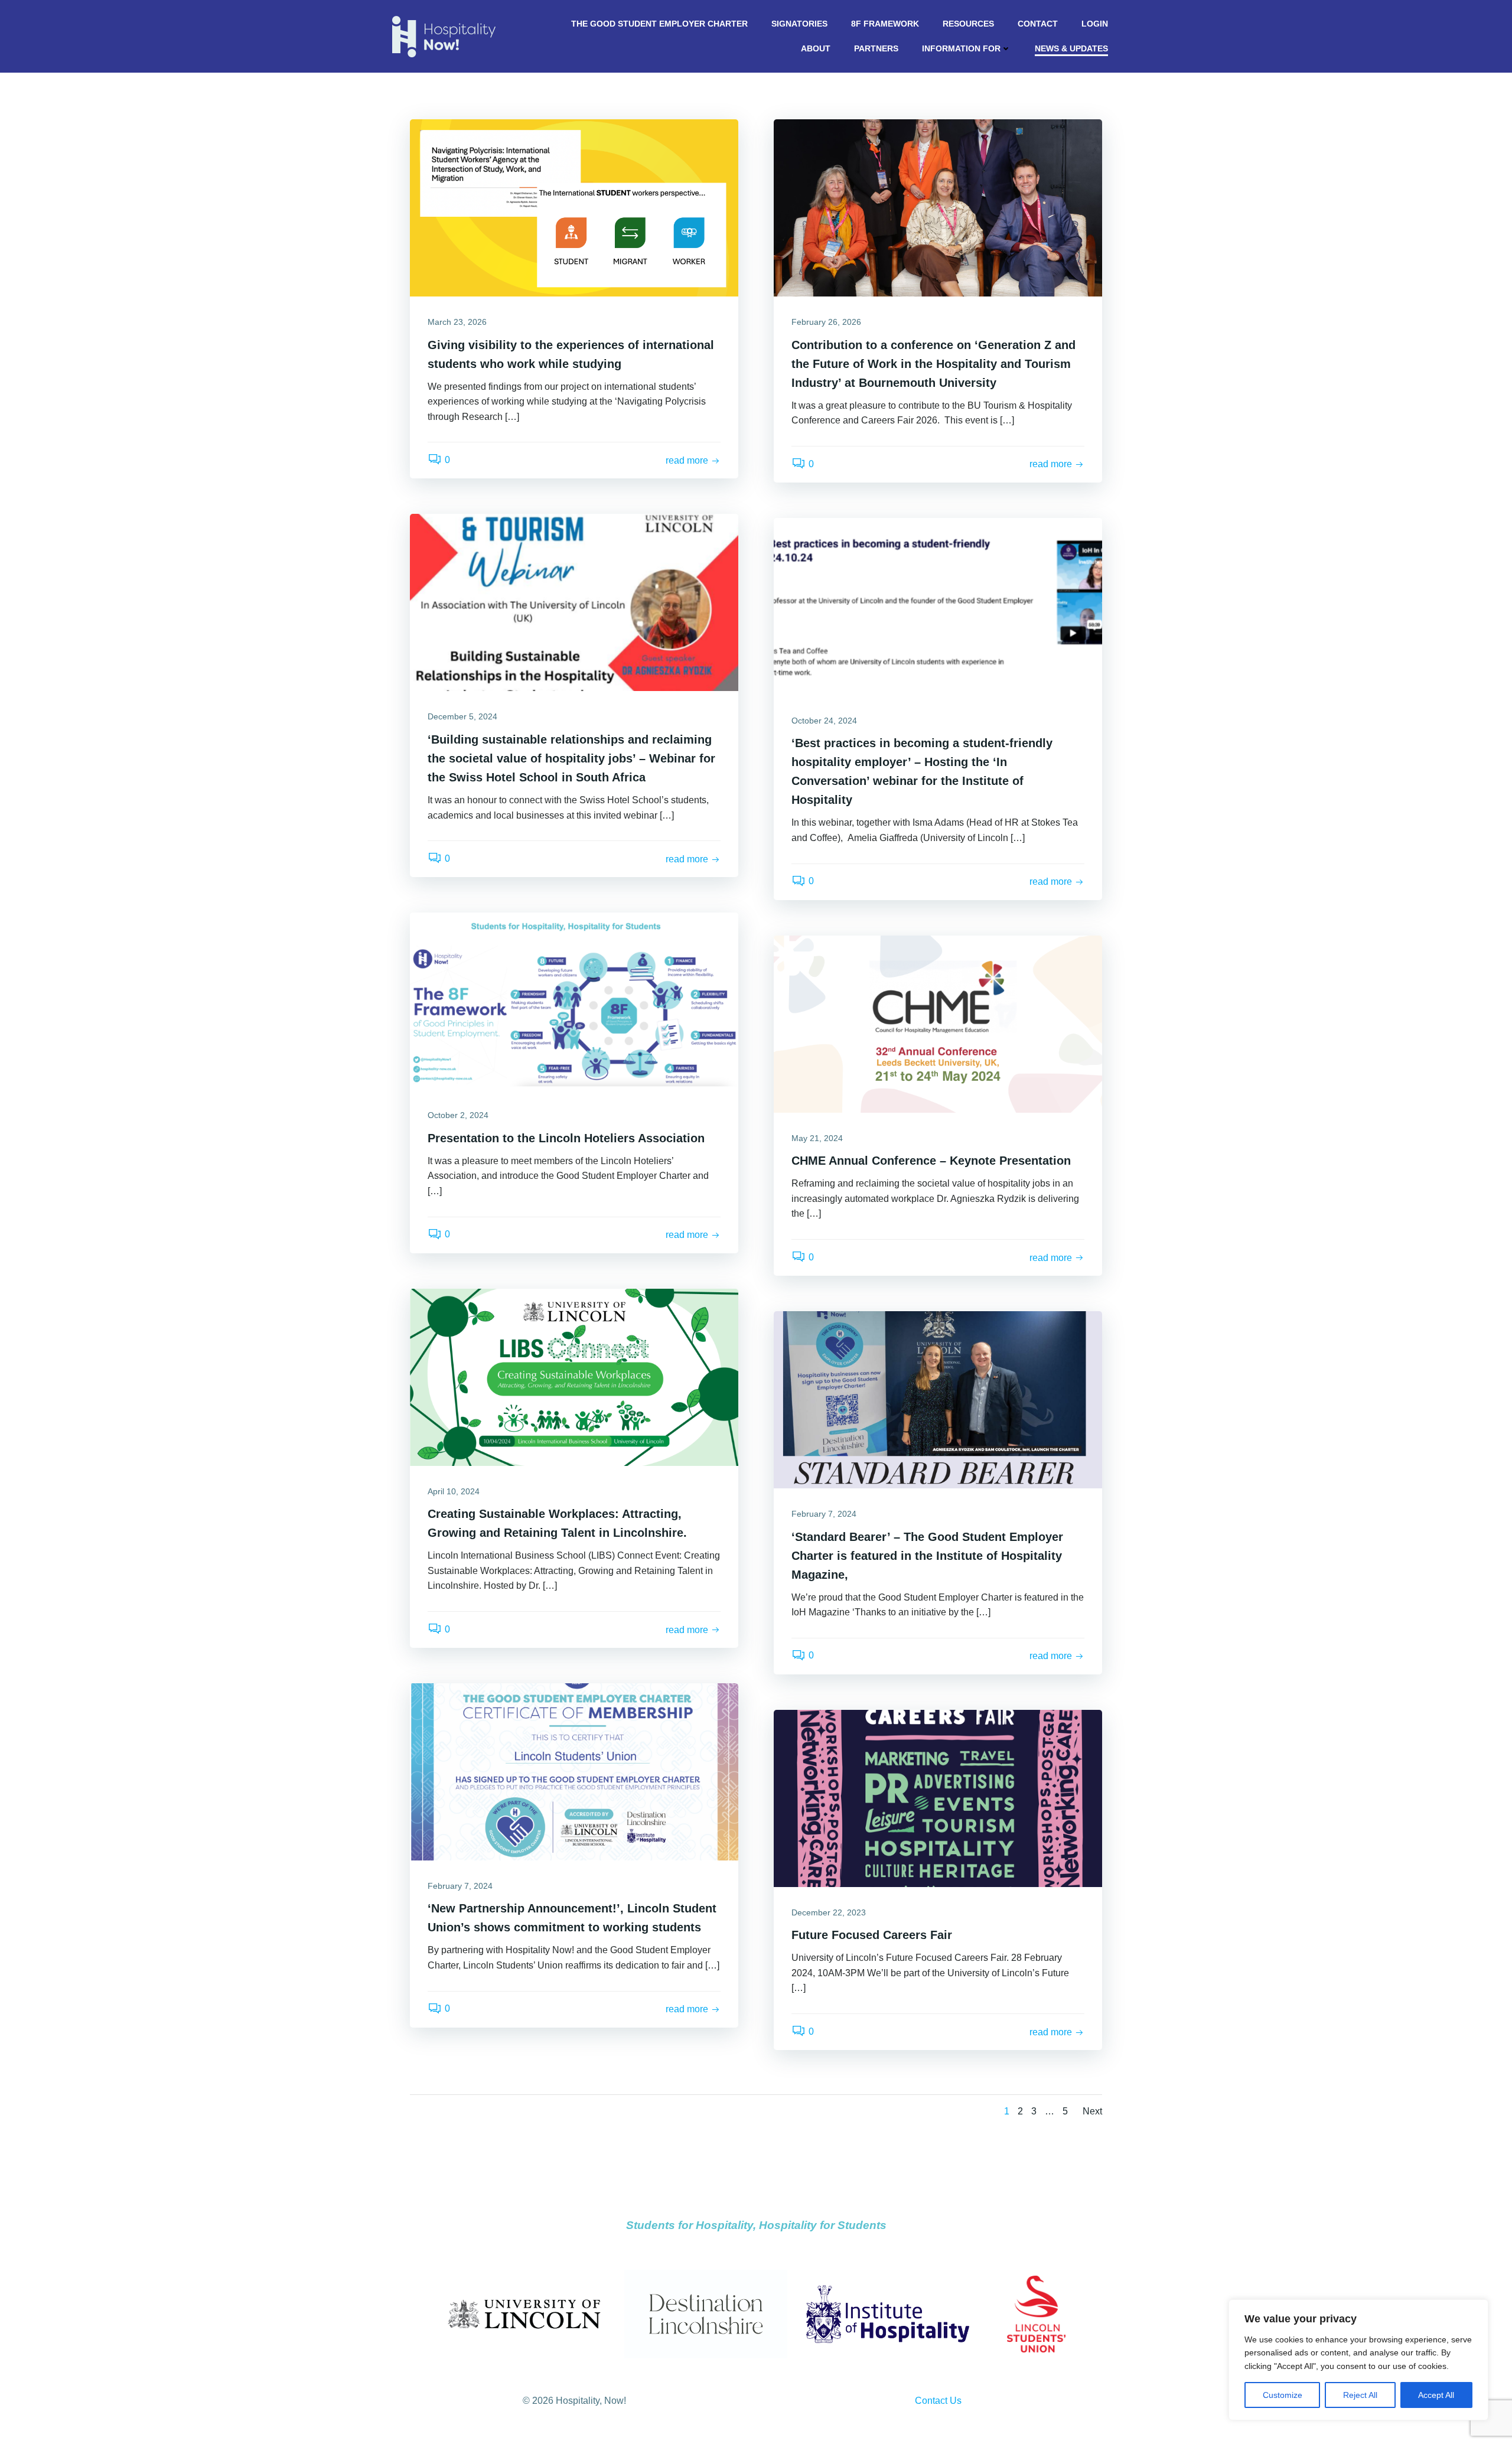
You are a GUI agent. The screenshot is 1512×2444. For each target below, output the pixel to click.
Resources (968, 24)
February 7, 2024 (824, 1514)
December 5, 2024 (462, 716)
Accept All (1436, 2395)
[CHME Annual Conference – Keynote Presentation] (938, 1023)
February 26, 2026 (826, 322)
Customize (1283, 2395)
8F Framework (885, 24)
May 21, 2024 (817, 1138)
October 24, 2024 (824, 721)
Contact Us (938, 2401)
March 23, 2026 (457, 322)
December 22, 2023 (829, 1912)
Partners (876, 48)
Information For (961, 48)
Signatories (799, 24)
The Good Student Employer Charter (659, 24)
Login (1095, 24)
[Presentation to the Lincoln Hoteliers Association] (574, 1000)
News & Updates (1071, 48)
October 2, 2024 (458, 1115)
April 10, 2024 (454, 1491)
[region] (1358, 2360)
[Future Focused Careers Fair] (938, 1798)
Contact (1038, 24)
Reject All (1360, 2395)
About (816, 48)
